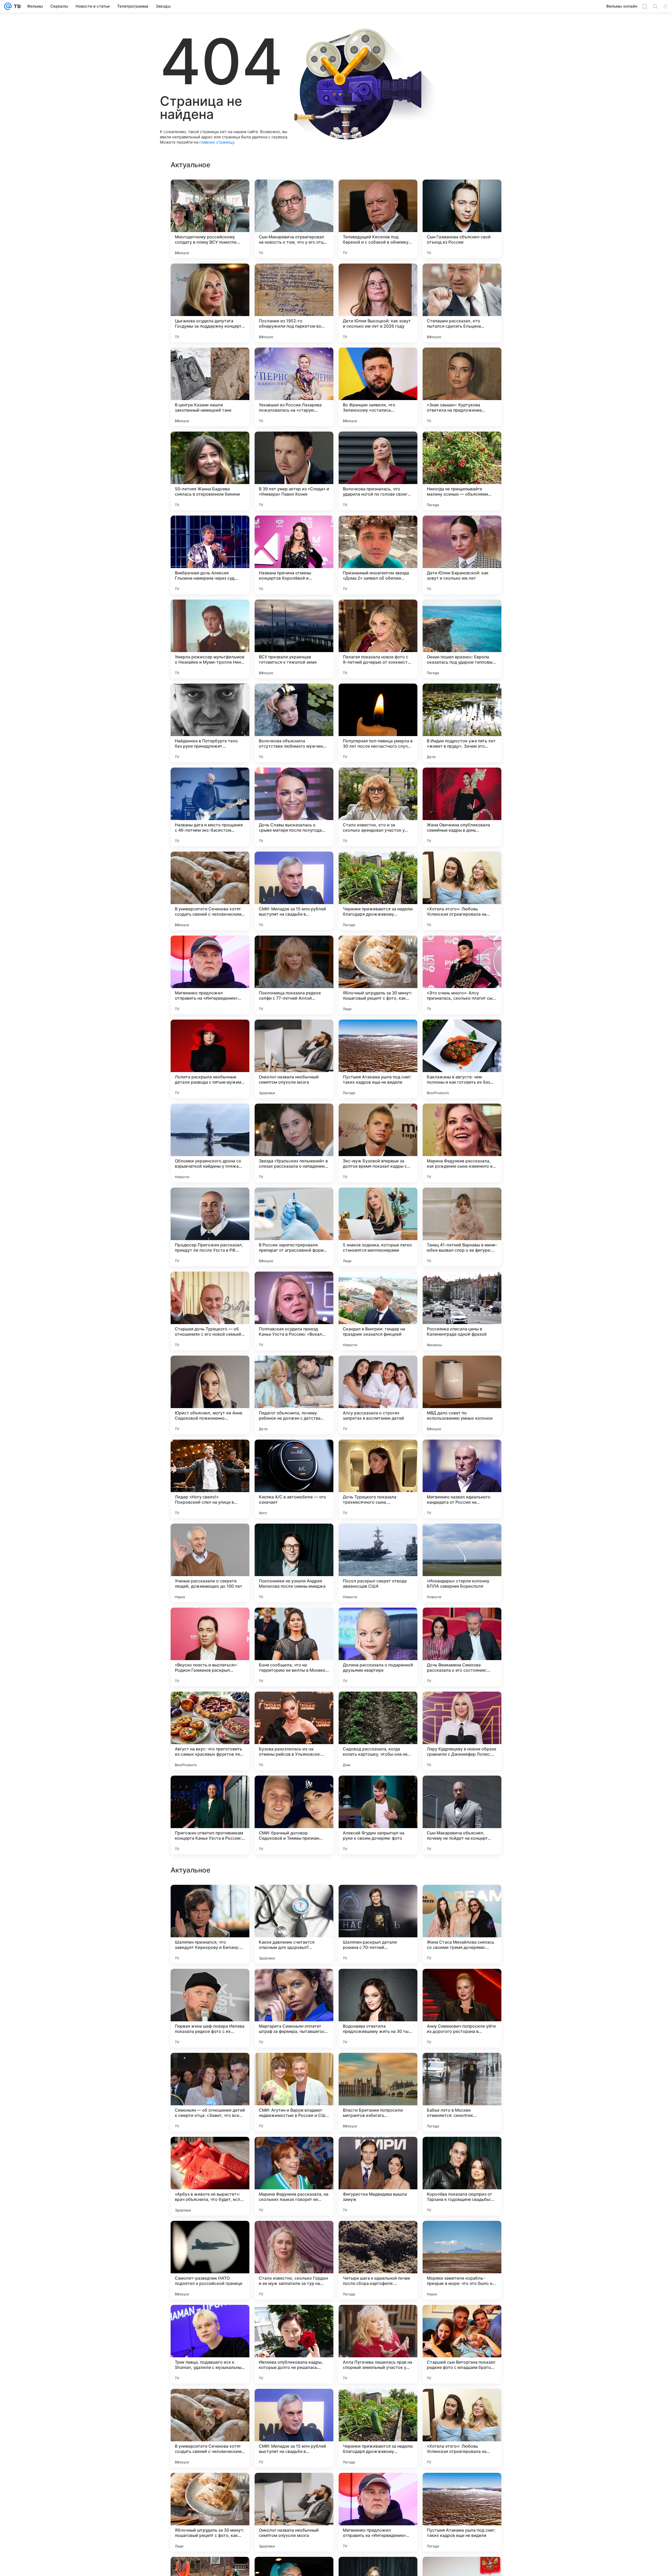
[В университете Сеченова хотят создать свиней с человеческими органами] (210, 891)
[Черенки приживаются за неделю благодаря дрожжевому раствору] (378, 891)
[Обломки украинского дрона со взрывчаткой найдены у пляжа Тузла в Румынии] (210, 1143)
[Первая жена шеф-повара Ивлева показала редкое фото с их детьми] (210, 2512)
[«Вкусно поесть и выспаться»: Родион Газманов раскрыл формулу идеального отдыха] (210, 1647)
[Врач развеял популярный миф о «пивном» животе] (210, 2151)
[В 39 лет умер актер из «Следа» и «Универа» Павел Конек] (294, 471)
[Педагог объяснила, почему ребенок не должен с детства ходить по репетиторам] (294, 1395)
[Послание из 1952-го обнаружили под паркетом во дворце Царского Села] (294, 303)
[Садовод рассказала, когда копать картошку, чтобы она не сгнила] (378, 1731)
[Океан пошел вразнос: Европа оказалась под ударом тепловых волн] (462, 639)
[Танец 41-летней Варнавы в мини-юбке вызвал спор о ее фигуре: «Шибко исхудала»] (462, 1227)
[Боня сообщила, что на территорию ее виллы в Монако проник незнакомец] (294, 1647)
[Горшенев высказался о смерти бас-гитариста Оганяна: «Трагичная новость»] (378, 2235)
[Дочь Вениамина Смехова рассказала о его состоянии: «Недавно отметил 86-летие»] (462, 1647)
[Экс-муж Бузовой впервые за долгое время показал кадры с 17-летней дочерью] (378, 1143)
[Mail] (8, 6)
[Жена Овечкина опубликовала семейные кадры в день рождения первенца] (462, 807)
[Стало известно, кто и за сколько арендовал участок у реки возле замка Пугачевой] (378, 807)
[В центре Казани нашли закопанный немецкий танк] (210, 387)
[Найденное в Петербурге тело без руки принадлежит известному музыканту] (210, 723)
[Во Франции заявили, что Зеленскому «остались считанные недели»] (378, 387)
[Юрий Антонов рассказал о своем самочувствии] (462, 2319)
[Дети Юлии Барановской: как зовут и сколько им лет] (462, 555)
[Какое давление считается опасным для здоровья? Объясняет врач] (294, 2428)
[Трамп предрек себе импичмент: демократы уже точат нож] (462, 2151)
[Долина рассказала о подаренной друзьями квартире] (378, 1647)
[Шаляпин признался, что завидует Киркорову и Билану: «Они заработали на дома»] (210, 2428)
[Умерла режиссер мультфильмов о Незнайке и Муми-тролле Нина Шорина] (210, 639)
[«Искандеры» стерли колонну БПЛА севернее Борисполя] (462, 1563)
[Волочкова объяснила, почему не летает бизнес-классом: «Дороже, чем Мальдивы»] (462, 2067)
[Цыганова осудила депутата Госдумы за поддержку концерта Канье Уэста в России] (210, 303)
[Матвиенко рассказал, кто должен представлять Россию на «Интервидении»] (462, 2235)
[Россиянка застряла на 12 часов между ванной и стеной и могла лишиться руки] (210, 2235)
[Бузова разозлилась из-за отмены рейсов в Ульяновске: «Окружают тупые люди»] (294, 1731)
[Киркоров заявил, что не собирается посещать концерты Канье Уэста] (294, 2151)
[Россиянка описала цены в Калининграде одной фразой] (462, 1311)
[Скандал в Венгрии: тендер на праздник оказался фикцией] (378, 1311)
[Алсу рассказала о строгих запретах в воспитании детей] (378, 1395)
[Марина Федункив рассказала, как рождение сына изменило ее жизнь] (462, 1143)
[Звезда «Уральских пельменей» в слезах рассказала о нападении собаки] (294, 1143)
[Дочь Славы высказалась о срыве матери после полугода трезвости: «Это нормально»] (294, 807)
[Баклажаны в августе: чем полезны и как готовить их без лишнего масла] (462, 1059)
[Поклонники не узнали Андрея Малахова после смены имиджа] (294, 1563)
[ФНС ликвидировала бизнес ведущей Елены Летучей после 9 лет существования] (210, 2067)
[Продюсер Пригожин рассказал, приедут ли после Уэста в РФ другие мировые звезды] (210, 1227)
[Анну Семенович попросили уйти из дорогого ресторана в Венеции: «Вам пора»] (462, 2512)
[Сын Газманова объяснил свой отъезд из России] (462, 219)
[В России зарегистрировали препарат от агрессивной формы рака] (294, 1227)
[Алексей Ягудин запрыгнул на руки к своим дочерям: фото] (378, 1815)
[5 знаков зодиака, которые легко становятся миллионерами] (378, 1227)
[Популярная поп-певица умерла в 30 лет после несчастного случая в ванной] (378, 723)
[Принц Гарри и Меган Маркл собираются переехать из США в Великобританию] (378, 1983)
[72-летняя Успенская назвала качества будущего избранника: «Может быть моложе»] (378, 2067)
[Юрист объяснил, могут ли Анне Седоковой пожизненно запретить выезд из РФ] (210, 1395)
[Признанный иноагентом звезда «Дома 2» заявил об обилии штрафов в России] (378, 555)
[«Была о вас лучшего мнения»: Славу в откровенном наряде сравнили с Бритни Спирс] (294, 2067)
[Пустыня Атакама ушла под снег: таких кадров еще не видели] (378, 1059)
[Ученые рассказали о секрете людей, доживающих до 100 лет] (210, 1563)
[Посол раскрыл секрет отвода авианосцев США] (378, 1563)
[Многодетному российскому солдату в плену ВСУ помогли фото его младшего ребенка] (210, 219)
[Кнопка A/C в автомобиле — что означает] (294, 1479)
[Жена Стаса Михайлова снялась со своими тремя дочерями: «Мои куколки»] (462, 2428)
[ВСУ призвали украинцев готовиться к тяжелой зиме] (294, 639)
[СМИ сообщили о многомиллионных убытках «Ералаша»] (294, 1983)
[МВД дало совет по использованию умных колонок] (462, 1395)
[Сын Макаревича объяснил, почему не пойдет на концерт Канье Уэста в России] (462, 1815)
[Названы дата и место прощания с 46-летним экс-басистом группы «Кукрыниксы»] (210, 807)
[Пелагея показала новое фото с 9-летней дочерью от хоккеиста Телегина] (378, 639)
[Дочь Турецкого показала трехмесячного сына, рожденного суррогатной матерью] (378, 1479)
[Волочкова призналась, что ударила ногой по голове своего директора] (378, 471)
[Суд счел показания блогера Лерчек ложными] (378, 2319)
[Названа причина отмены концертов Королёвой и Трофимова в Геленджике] (294, 555)
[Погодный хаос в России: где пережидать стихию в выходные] (210, 1899)
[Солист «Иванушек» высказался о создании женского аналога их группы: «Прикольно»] (294, 2235)
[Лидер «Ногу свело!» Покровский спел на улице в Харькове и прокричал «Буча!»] (210, 1479)
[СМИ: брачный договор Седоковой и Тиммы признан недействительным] (294, 1815)
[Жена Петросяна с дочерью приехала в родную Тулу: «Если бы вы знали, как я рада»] (462, 1899)
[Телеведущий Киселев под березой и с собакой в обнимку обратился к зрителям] (378, 219)
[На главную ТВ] (16, 6)
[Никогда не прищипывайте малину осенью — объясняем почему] (462, 471)
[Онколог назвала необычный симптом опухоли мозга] (294, 1059)
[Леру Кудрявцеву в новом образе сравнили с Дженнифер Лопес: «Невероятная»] (462, 1731)
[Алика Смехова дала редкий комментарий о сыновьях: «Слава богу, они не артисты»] (378, 2151)
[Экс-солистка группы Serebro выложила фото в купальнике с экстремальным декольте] (210, 1983)
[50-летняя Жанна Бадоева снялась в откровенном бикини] (210, 471)
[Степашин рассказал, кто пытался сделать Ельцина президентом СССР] (462, 303)
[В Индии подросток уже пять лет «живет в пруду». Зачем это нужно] (462, 723)
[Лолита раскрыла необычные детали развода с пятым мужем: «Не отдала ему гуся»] (210, 1059)
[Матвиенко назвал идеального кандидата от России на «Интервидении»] (462, 1479)
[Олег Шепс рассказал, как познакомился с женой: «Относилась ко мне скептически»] (462, 1983)
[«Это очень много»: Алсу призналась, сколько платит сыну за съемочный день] (462, 975)
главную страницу (217, 142)
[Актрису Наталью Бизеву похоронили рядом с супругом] (294, 2319)
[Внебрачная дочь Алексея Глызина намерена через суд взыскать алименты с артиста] (210, 555)
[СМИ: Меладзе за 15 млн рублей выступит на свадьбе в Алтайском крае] (294, 891)
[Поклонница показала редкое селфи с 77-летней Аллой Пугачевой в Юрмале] (294, 975)
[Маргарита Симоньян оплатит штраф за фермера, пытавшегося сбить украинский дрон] (294, 2512)
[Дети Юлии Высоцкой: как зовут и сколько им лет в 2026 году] (378, 303)
